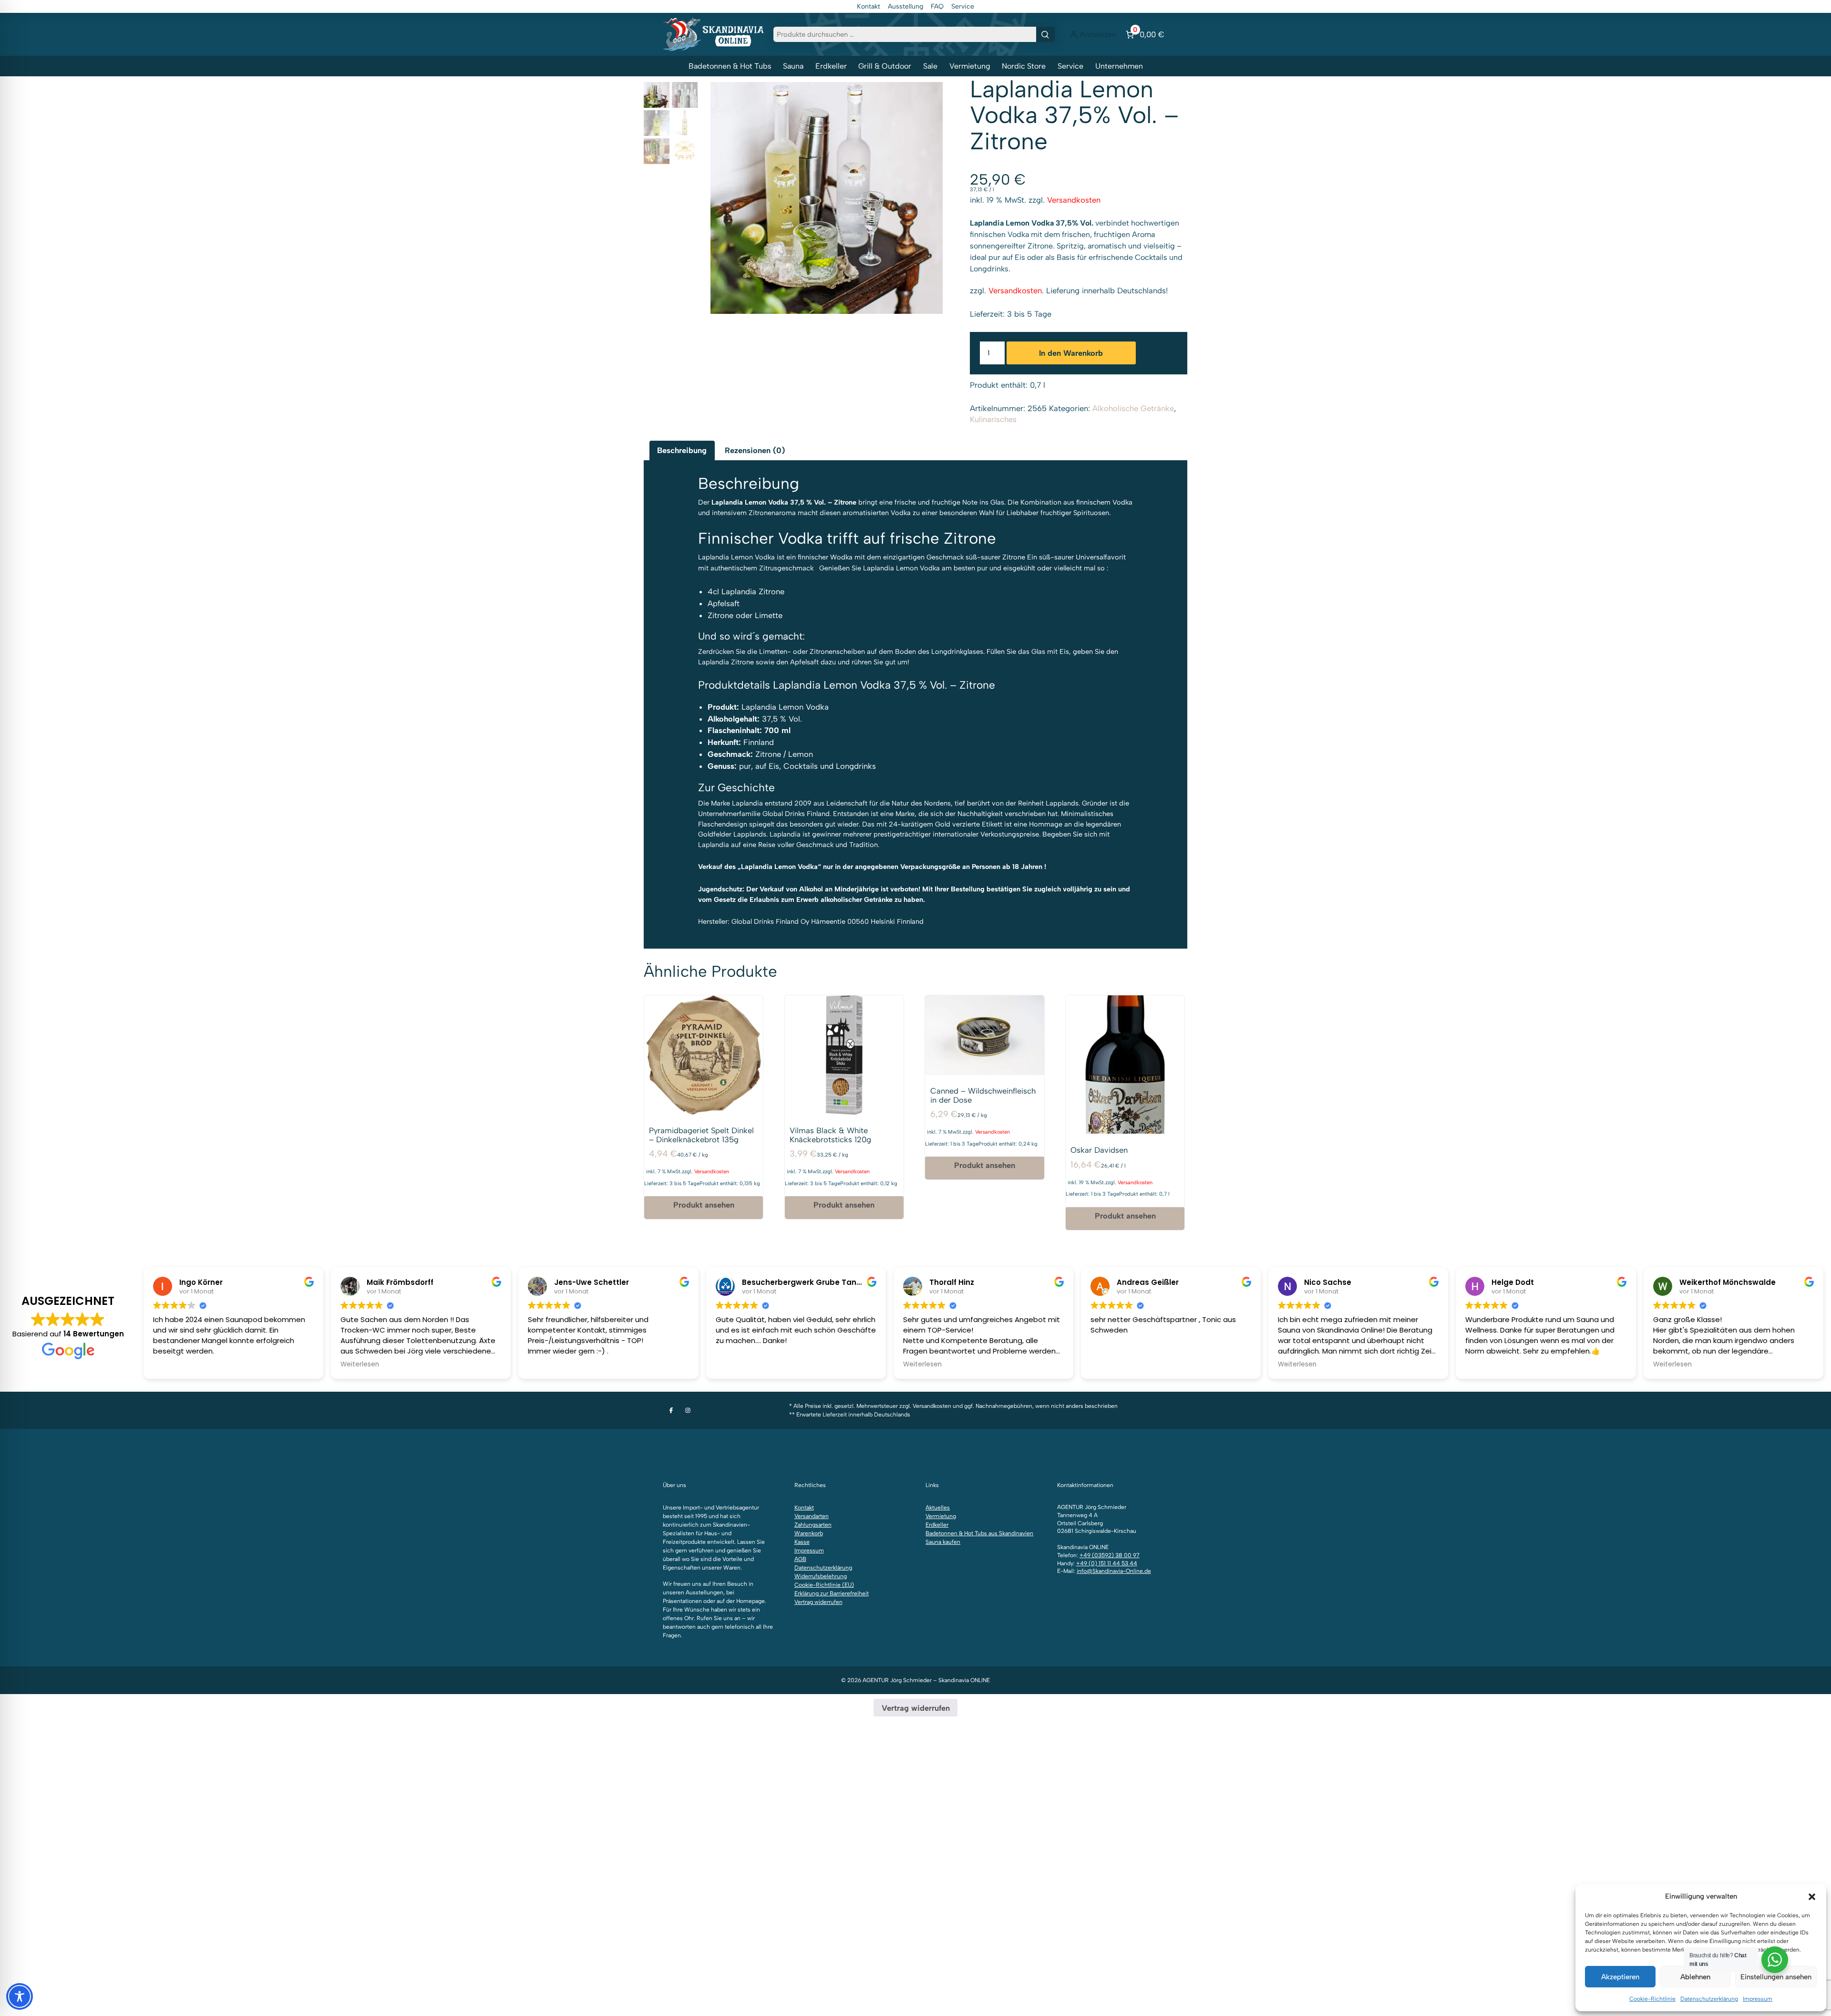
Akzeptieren (1620, 1977)
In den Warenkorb (1071, 353)
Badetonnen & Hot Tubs (730, 66)
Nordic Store (1024, 66)
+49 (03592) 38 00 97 (1110, 1555)
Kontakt (869, 6)
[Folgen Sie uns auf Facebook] (671, 1410)
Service (963, 6)
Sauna (793, 66)
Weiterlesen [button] (360, 1365)
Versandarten (812, 1516)
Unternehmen (1119, 66)
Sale (930, 66)
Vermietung (970, 66)
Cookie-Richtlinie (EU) (824, 1585)
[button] (1812, 1897)
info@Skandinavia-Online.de (1114, 1571)
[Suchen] (1045, 34)
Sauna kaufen (943, 1542)
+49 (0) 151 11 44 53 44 (1107, 1563)
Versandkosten (1074, 200)
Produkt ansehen (704, 1205)
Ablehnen (1695, 1977)
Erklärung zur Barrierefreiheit (832, 1593)
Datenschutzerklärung (1709, 1999)
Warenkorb (809, 1533)
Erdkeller (831, 66)
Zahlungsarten (813, 1525)
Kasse (802, 1542)
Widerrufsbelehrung (821, 1576)
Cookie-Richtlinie (1652, 1999)
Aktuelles (938, 1508)
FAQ (937, 6)
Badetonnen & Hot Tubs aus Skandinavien (979, 1533)
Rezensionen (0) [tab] (755, 450)
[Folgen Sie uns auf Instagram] (688, 1410)
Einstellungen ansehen (1776, 1977)
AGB (800, 1559)
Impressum (1758, 1999)
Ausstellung (905, 6)
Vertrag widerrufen (818, 1602)
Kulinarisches (993, 419)
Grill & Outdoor (885, 66)
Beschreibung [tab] (682, 450)
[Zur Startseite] (713, 34)
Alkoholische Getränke (1133, 408)
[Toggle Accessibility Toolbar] (20, 1996)
